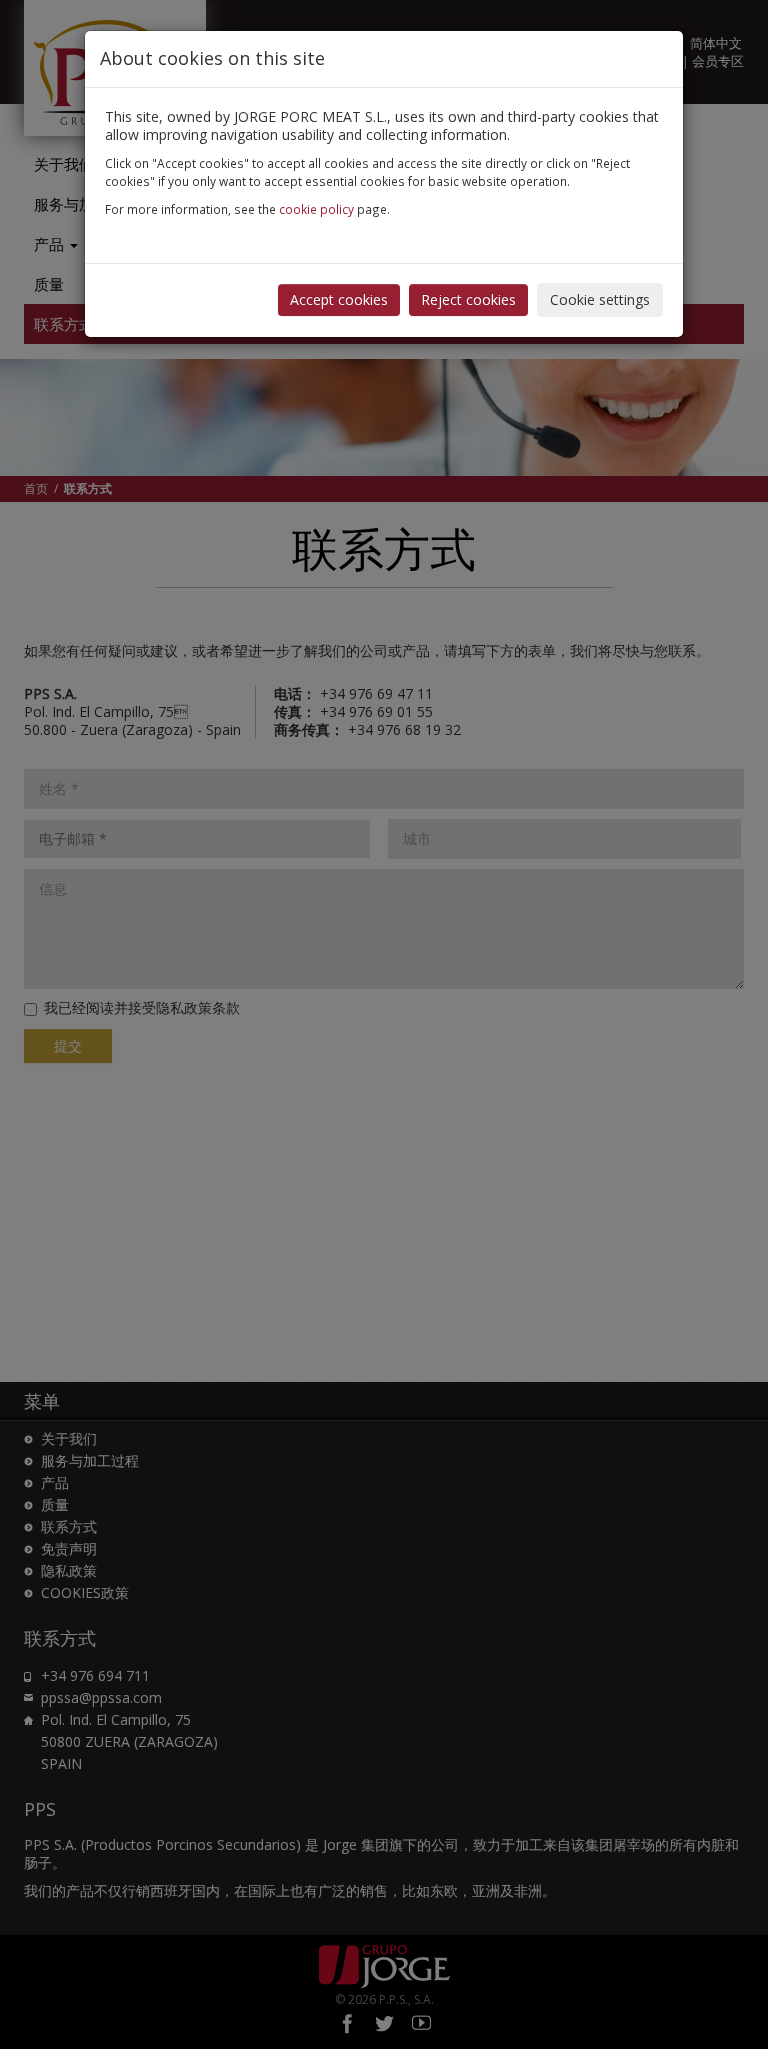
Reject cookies (468, 299)
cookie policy (316, 209)
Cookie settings (600, 299)
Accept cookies (339, 299)
